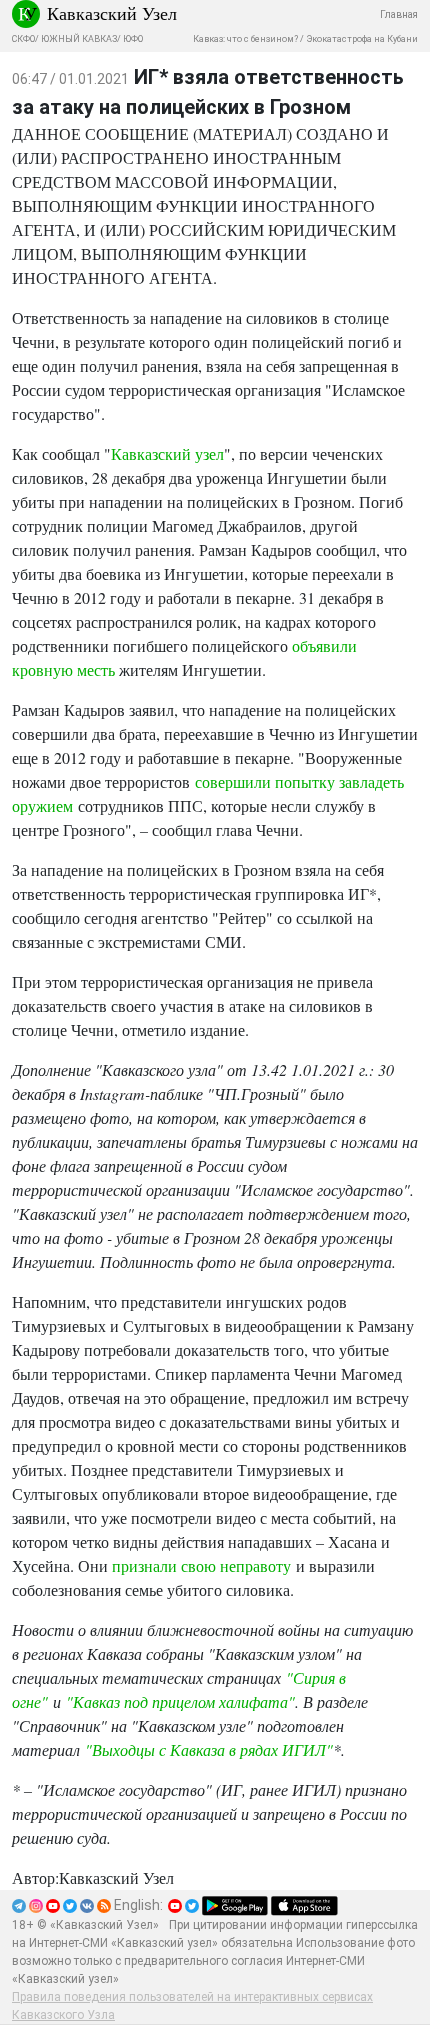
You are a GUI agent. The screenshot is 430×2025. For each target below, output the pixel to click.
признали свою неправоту (201, 1565)
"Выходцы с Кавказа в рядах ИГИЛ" (209, 1749)
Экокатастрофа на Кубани (362, 39)
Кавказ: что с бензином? (245, 39)
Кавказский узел (167, 453)
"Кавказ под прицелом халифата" (180, 1701)
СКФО (23, 39)
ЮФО (133, 39)
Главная (399, 14)
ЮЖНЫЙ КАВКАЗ (79, 39)
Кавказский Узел (112, 13)
